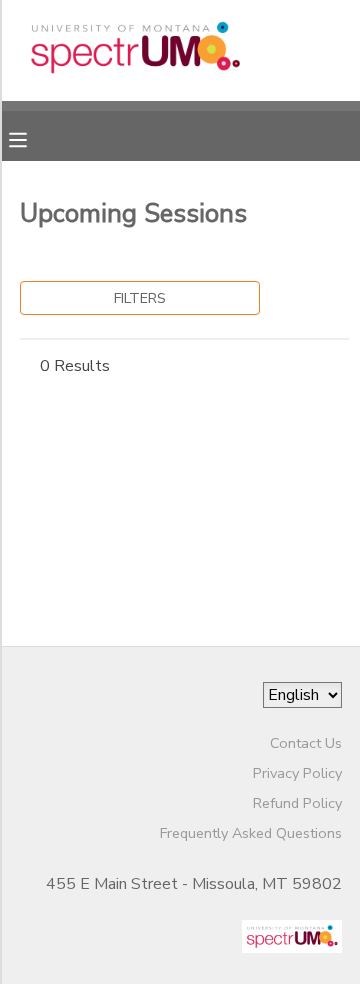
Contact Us (306, 743)
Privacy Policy (297, 773)
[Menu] (33, 138)
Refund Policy (297, 803)
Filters (140, 298)
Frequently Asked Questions (251, 833)
